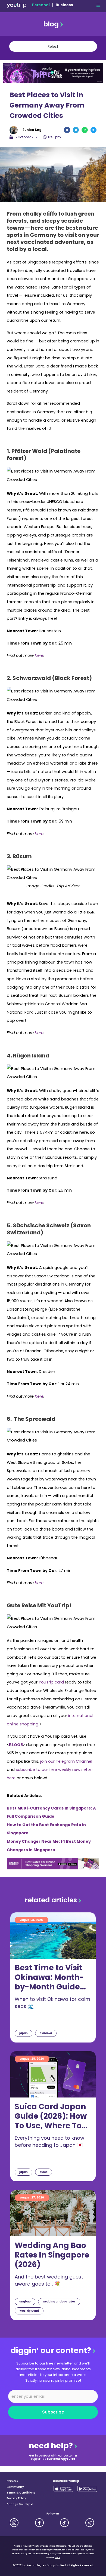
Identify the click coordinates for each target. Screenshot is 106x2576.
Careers (12, 2481)
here (58, 2557)
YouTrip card (51, 1682)
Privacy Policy (16, 2498)
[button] (98, 5)
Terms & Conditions (21, 2493)
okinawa (46, 2033)
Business (64, 5)
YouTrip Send (29, 2311)
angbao (25, 2301)
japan (24, 2033)
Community (15, 2487)
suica (44, 2172)
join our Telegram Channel (66, 1761)
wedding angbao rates (59, 2301)
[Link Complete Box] (53, 1977)
